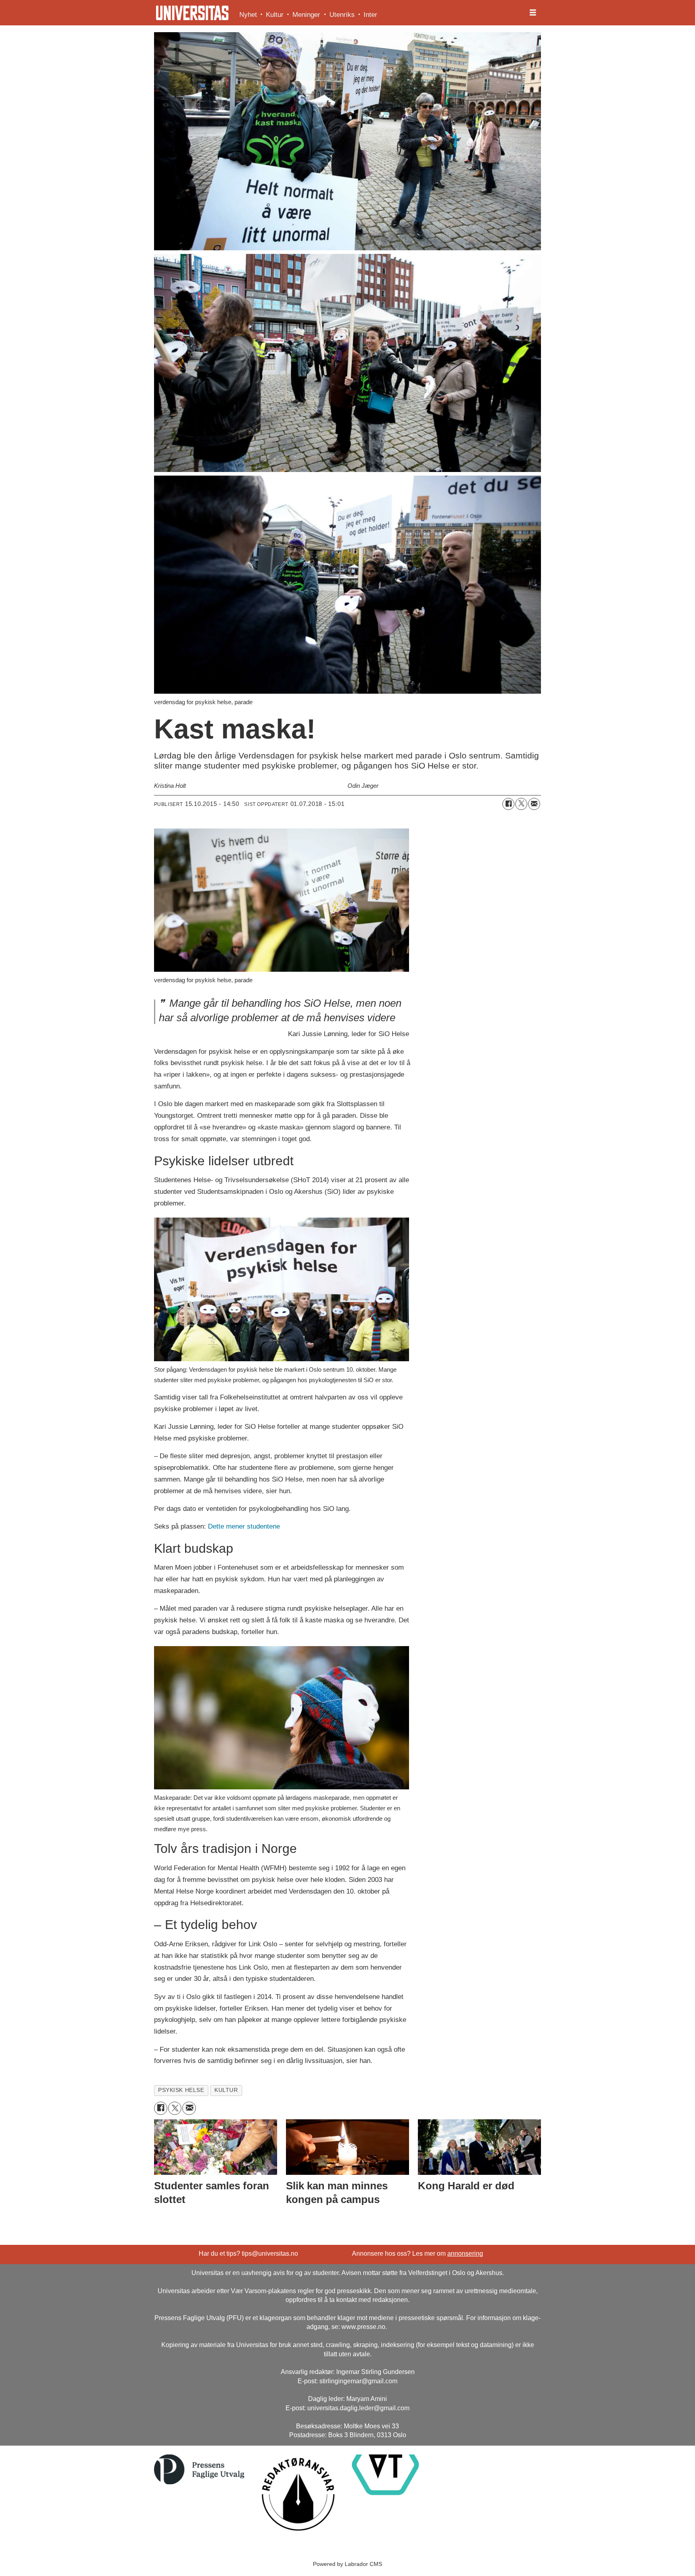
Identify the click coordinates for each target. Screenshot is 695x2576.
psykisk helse (181, 2090)
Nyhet (248, 15)
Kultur (275, 15)
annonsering (465, 2253)
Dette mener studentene (244, 1526)
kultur (226, 2090)
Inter (370, 15)
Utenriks (342, 15)
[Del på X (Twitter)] (521, 804)
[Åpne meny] (533, 13)
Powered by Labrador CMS (347, 2564)
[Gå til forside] (192, 13)
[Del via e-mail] (534, 804)
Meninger (306, 15)
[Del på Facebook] (508, 804)
